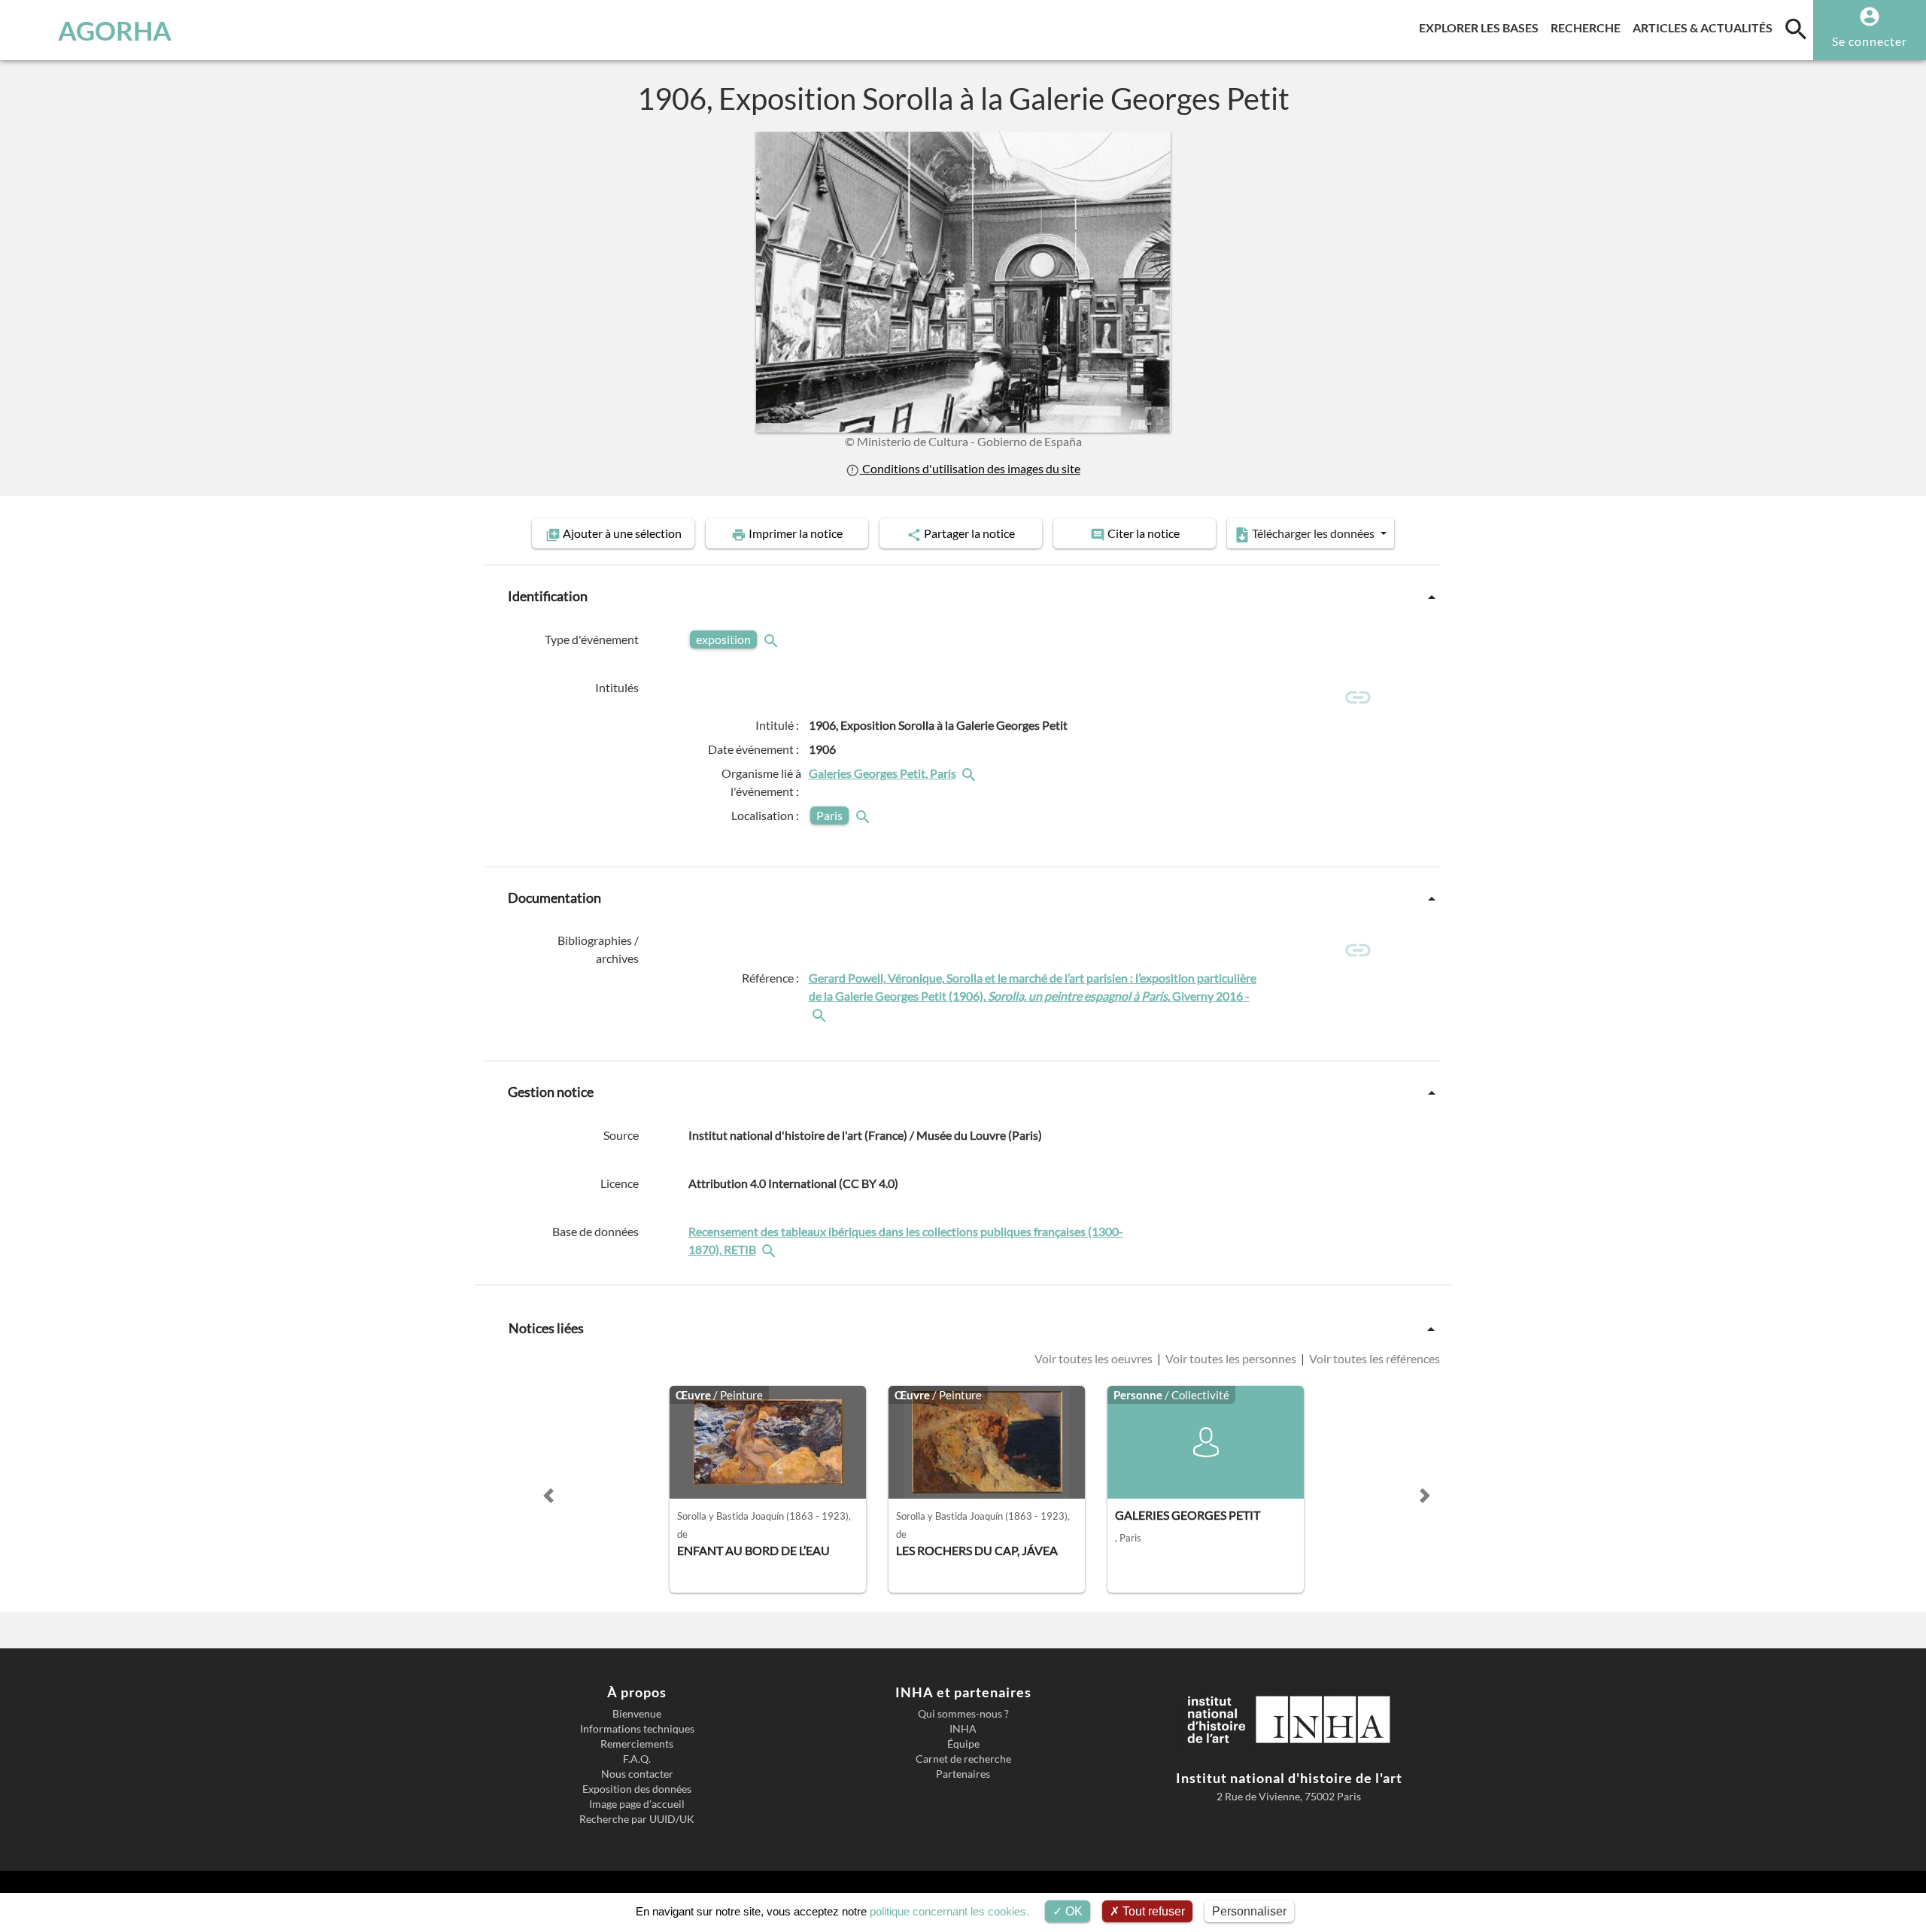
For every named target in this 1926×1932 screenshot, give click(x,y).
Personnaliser (1249, 1911)
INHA (963, 1729)
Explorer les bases (1482, 27)
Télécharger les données (1313, 533)
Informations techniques (637, 1729)
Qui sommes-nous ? (963, 1714)
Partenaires (963, 1774)
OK (1072, 1911)
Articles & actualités (1706, 27)
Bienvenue (637, 1714)
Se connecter (1870, 41)
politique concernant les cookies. (949, 1911)
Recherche (1589, 27)
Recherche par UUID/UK (637, 1819)
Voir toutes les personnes (1231, 1358)
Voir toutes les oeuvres (1095, 1358)
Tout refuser (1152, 1911)
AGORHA (115, 30)
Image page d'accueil (637, 1804)
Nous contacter (637, 1774)
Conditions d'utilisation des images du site (970, 468)
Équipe (963, 1744)
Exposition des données (637, 1789)
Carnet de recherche (963, 1759)
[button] (548, 1496)
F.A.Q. (637, 1759)
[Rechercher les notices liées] (971, 773)
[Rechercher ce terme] (773, 639)
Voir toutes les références (1373, 1358)
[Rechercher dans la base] (770, 1249)
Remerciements (637, 1744)
